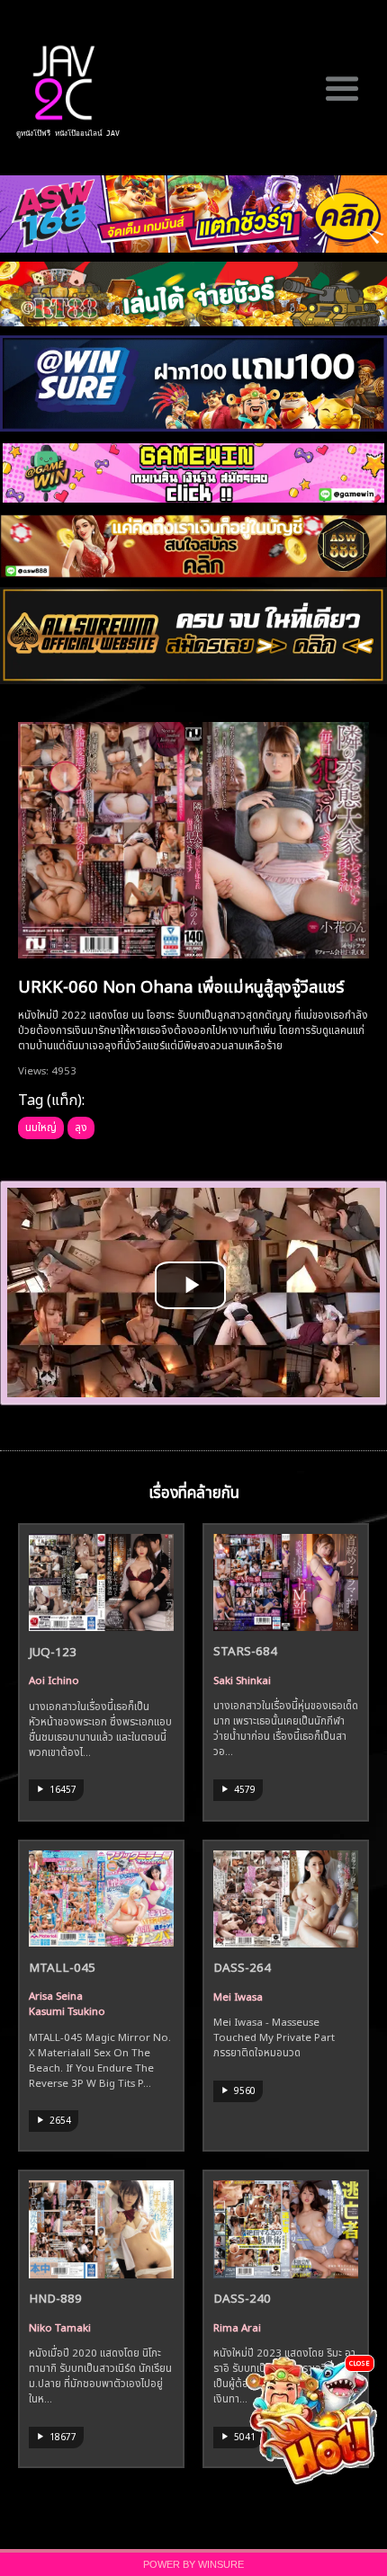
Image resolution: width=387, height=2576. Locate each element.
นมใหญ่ (41, 1126)
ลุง (81, 1126)
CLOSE (360, 2362)
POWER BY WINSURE (193, 2564)
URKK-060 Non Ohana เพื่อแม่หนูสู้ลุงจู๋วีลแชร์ (181, 985)
